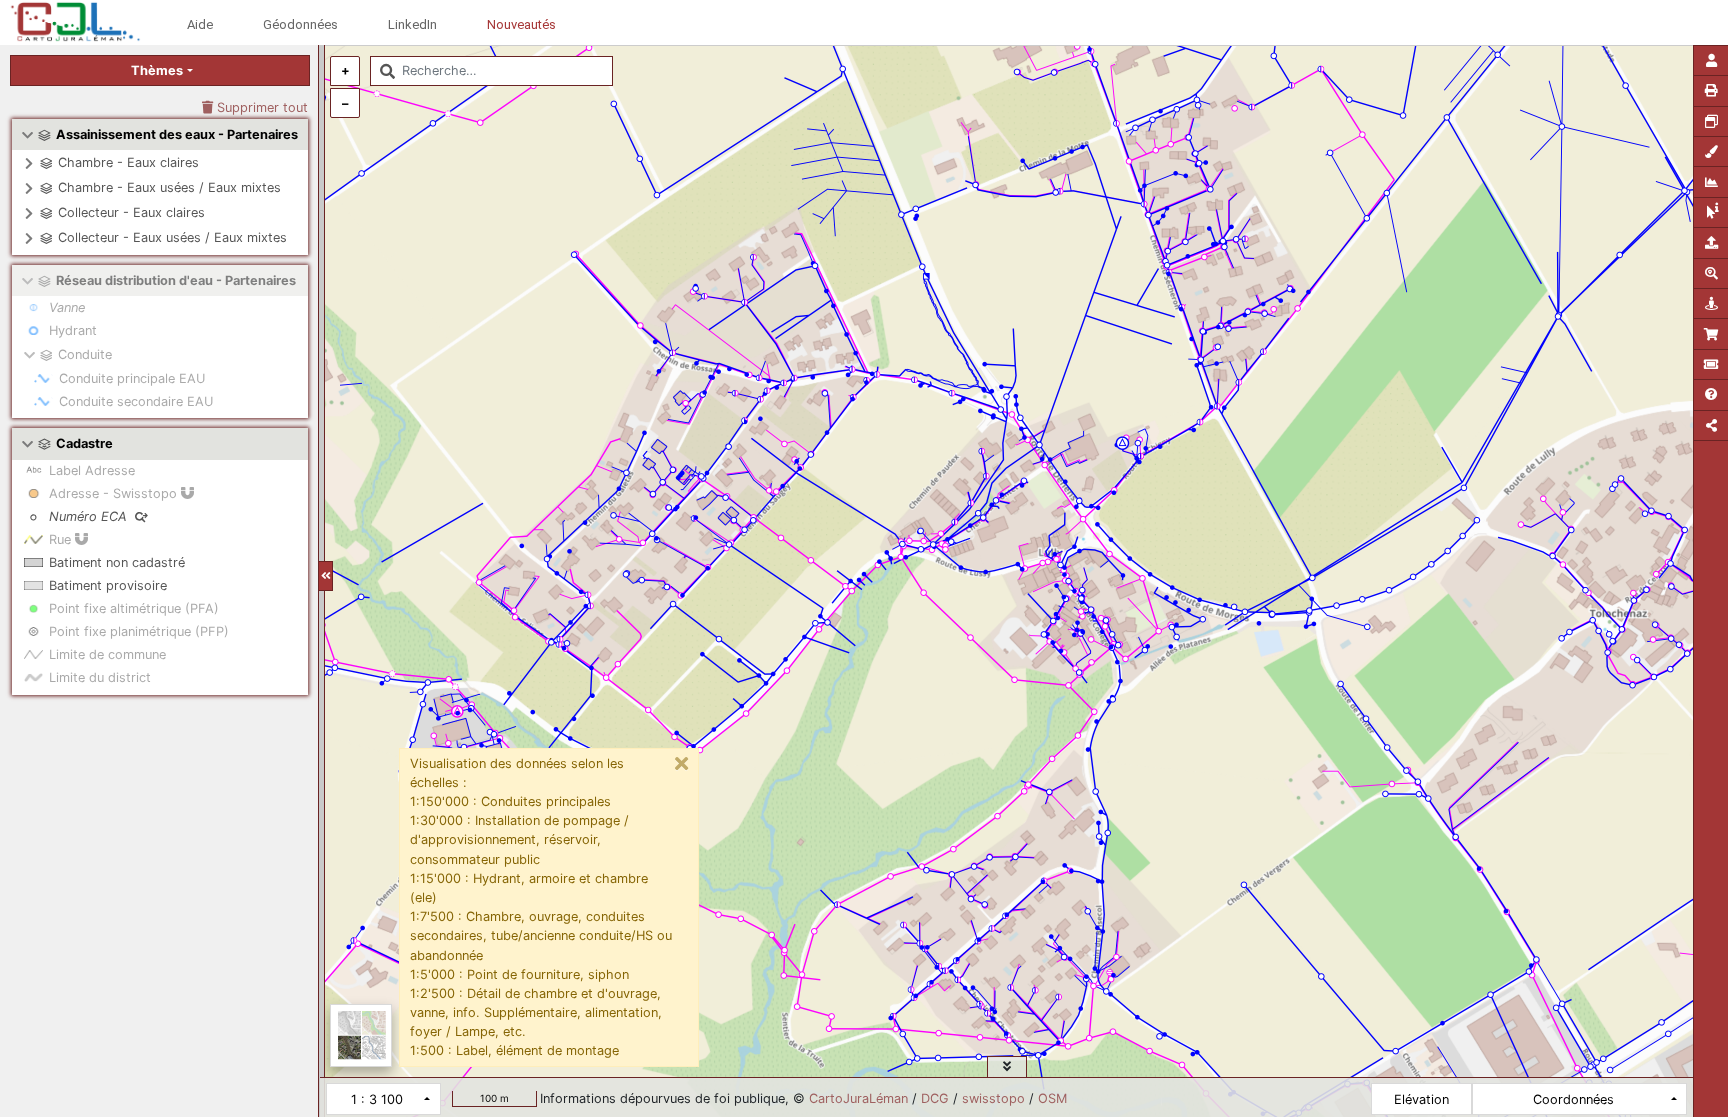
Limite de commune (107, 654)
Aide (200, 24)
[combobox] (491, 71)
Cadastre (84, 443)
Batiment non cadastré (117, 562)
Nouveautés (521, 24)
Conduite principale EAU (132, 378)
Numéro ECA (90, 516)
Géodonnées (300, 24)
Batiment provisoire (108, 585)
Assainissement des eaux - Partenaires (177, 134)
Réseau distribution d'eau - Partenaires (176, 280)
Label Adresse (92, 470)
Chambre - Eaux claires (128, 162)
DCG (935, 1098)
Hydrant (73, 330)
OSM (1052, 1098)
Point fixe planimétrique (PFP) (139, 631)
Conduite (85, 354)
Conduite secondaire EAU (136, 401)
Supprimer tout (260, 107)
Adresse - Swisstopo (115, 493)
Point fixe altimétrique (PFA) (134, 608)
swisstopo (993, 1098)
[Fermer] (682, 764)
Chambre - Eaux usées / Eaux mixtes (169, 187)
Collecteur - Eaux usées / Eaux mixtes (172, 237)
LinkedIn (412, 24)
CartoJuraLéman (858, 1098)
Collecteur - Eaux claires (131, 212)
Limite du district (100, 677)
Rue (62, 539)
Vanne (67, 307)
